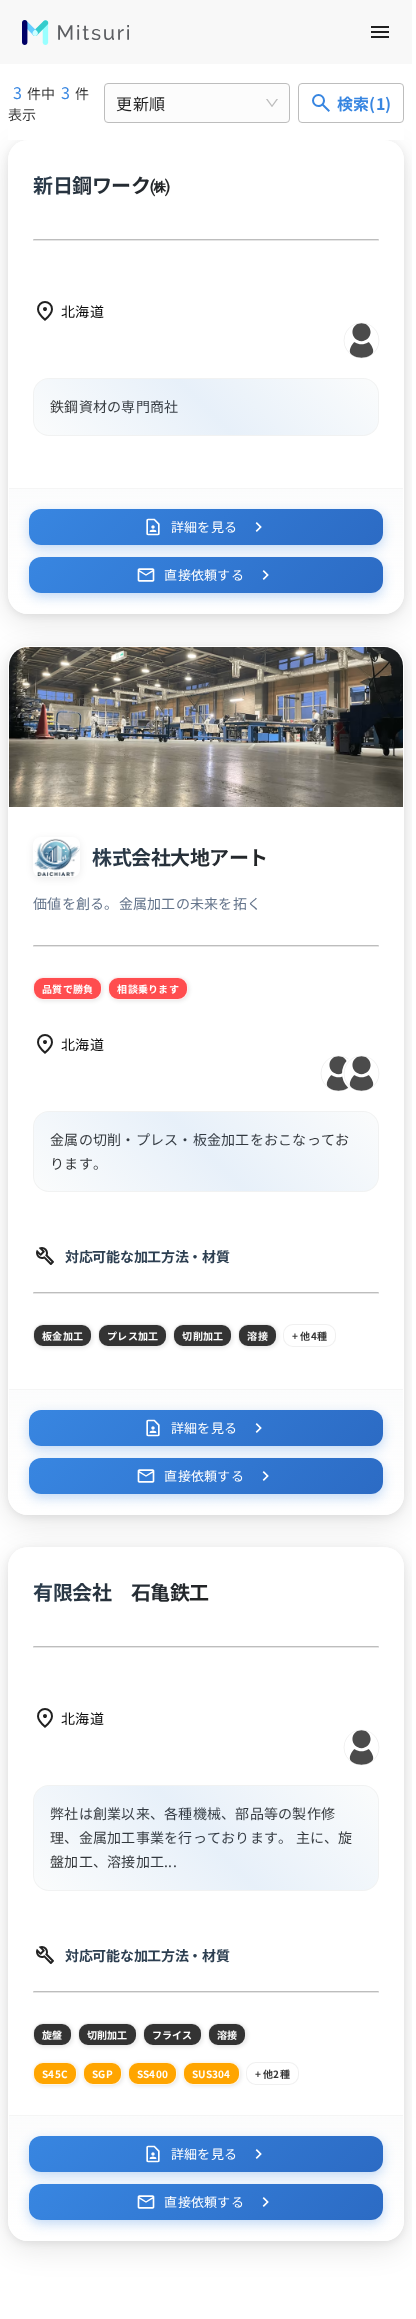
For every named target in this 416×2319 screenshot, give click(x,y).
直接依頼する (204, 574)
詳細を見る (204, 526)
